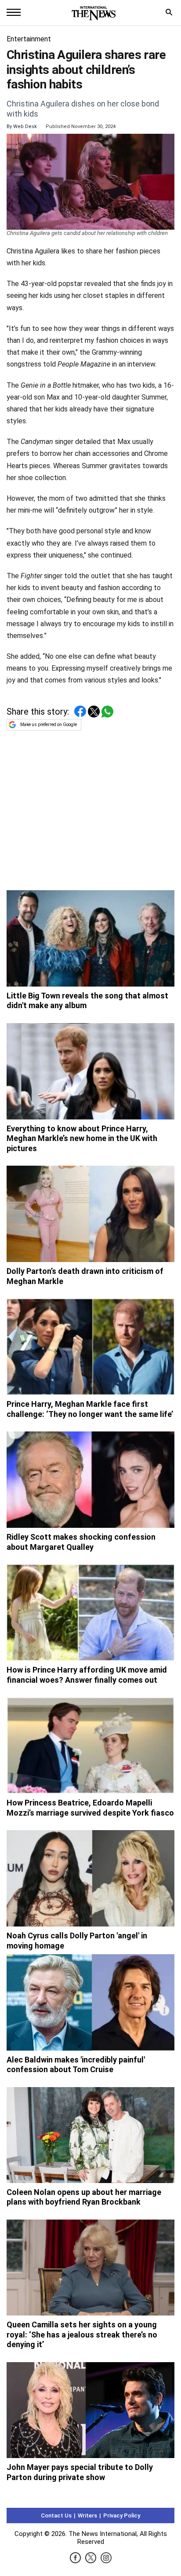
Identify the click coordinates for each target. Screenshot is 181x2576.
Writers (87, 2515)
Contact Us (56, 2515)
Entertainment (29, 39)
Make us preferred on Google (49, 725)
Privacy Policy (122, 2515)
